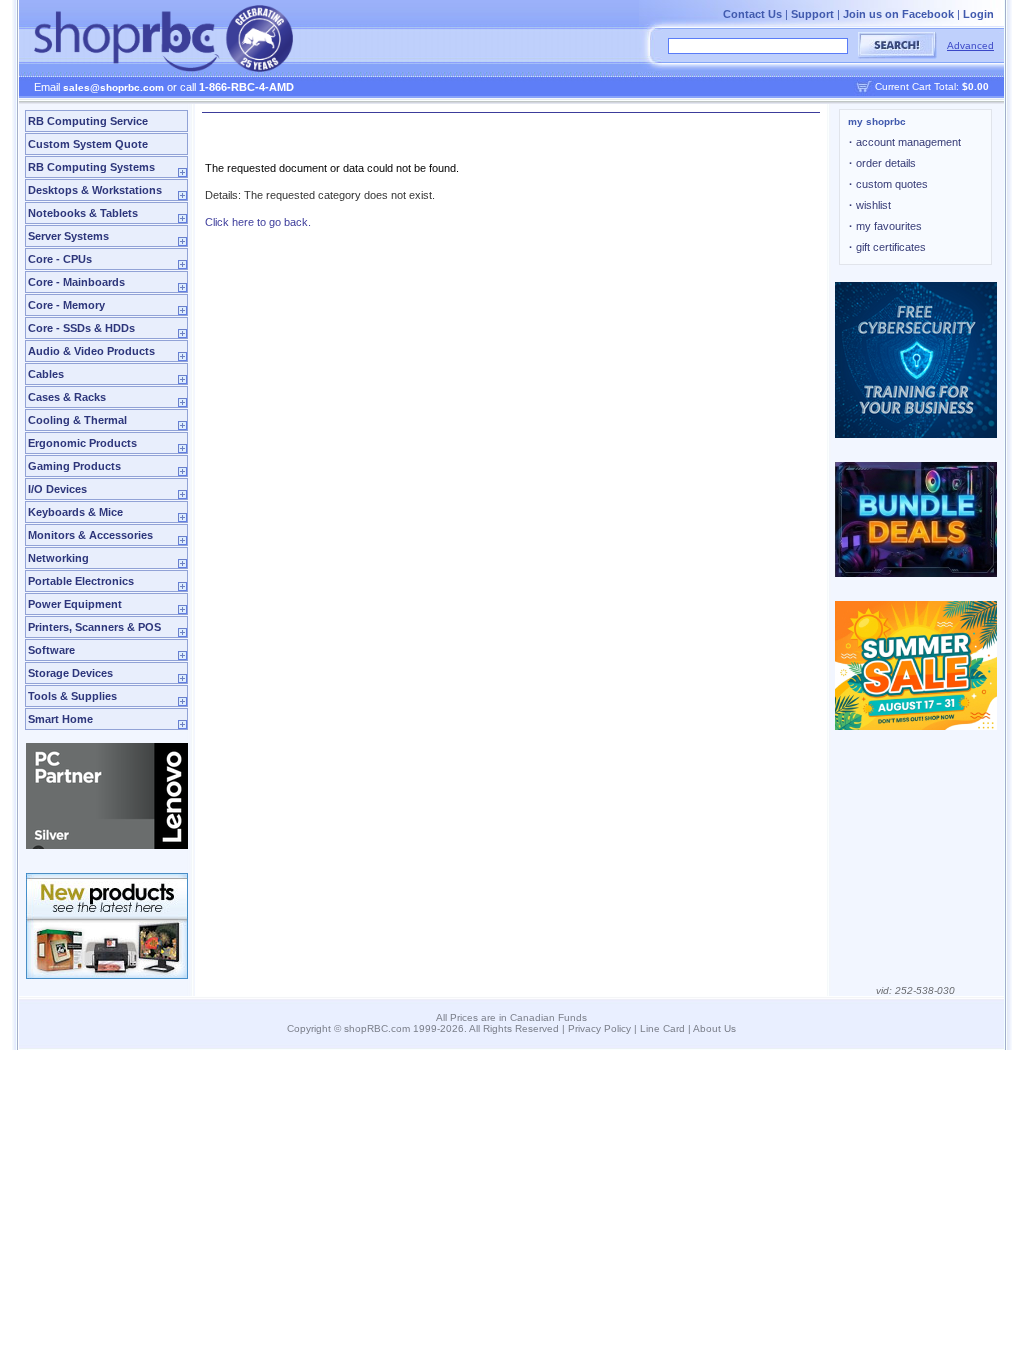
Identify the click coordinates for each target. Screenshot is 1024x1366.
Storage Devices (70, 673)
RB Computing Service (88, 121)
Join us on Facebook (898, 14)
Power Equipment (75, 604)
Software (51, 650)
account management (905, 142)
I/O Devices (57, 489)
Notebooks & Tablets (83, 213)
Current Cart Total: (932, 86)
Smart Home (60, 719)
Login (978, 14)
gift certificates (887, 247)
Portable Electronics (81, 581)
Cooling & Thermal (77, 420)
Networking (58, 558)
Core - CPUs (60, 259)
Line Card (662, 1028)
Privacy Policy (599, 1028)
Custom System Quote (88, 144)
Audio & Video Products (91, 351)
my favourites (885, 226)
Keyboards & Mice (75, 512)
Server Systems (68, 236)
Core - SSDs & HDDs (81, 328)
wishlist (870, 205)
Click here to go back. (258, 222)
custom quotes (888, 184)
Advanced (970, 45)
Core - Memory (66, 305)
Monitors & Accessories (90, 535)
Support (812, 14)
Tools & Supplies (72, 696)
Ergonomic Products (82, 443)
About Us (714, 1028)
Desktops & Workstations (95, 190)
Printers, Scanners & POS (94, 627)
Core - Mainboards (76, 282)
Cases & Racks (67, 397)
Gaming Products (74, 466)
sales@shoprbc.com (113, 87)
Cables (46, 374)
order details (882, 163)
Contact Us (752, 14)
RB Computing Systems (91, 167)
